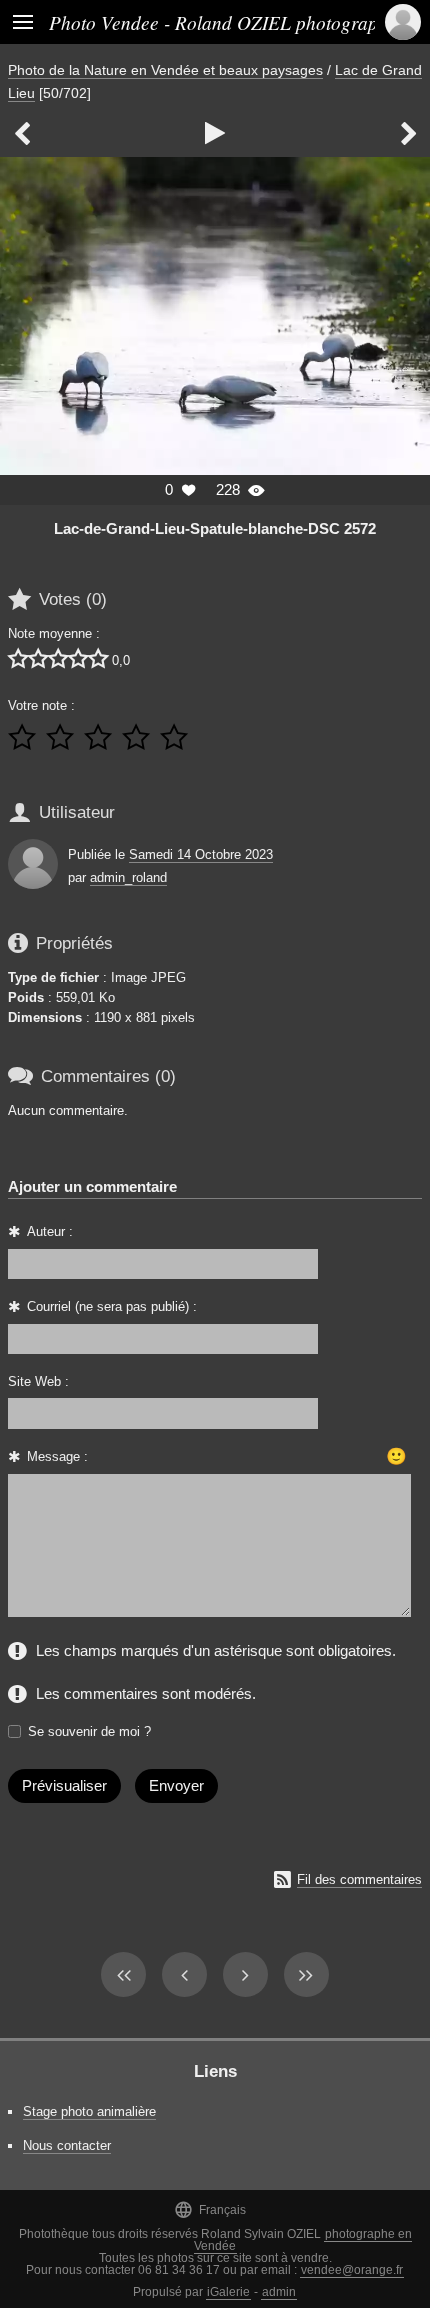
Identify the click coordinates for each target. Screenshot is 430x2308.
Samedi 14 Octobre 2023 (201, 854)
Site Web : (38, 1381)
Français (210, 2209)
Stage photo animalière (89, 2111)
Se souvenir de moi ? (89, 1731)
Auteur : (50, 1231)
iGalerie (228, 2292)
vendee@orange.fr (352, 2270)
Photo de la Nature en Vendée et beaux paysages (165, 70)
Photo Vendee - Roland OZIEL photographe (223, 22)
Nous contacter (67, 2145)
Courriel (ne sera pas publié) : (112, 1306)
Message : (57, 1456)
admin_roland (128, 877)
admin (279, 2292)
